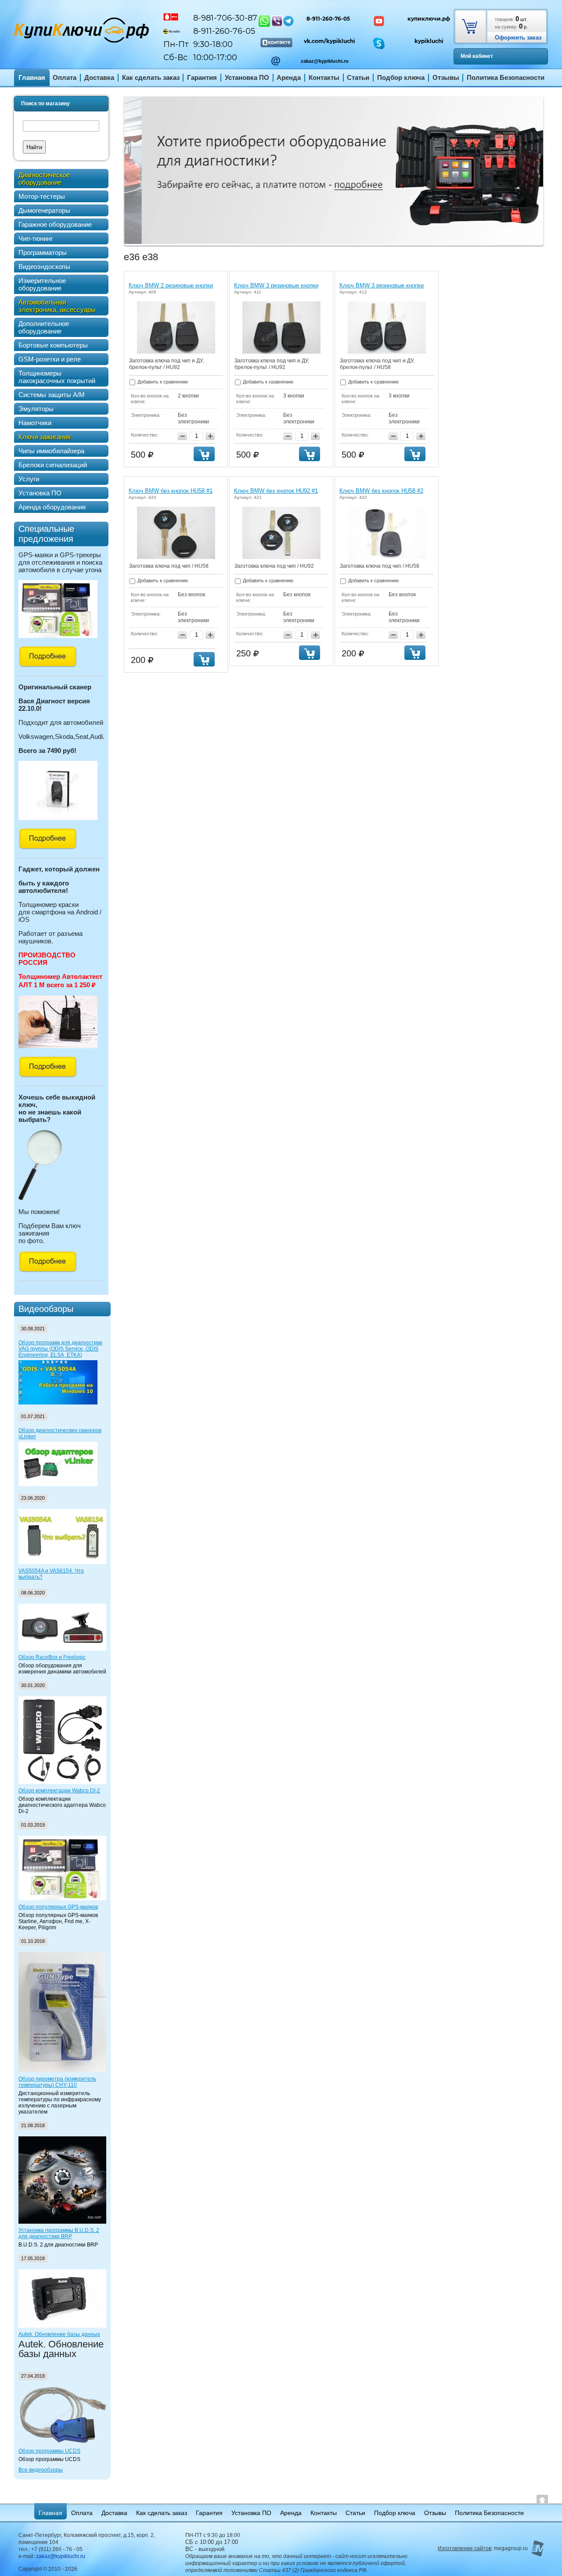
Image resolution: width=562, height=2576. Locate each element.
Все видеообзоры (41, 2470)
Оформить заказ (518, 38)
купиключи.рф (429, 19)
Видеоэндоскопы (44, 267)
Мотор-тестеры (42, 196)
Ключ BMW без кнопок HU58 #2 (381, 491)
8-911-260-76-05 (328, 19)
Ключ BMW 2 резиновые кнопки (171, 285)
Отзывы (446, 77)
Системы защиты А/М (52, 395)
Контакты (324, 77)
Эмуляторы (36, 409)
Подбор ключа (401, 77)
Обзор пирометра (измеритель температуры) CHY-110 (57, 2082)
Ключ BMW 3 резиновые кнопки (276, 285)
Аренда (289, 77)
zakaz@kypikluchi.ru (325, 61)
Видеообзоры (46, 1309)
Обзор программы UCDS (49, 2451)
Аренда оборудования (52, 507)
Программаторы (43, 253)
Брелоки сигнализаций (53, 465)
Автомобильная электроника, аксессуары (57, 306)
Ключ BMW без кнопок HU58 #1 (171, 491)
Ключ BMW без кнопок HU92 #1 (276, 491)
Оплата (65, 77)
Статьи (358, 77)
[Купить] (205, 454)
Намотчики (35, 423)
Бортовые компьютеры (53, 345)
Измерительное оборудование (42, 284)
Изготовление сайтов (465, 2548)
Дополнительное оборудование (44, 327)
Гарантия (202, 77)
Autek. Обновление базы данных (59, 2334)
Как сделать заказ (151, 77)
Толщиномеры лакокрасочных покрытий (57, 377)
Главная (32, 77)
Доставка (99, 77)
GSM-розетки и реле (50, 359)
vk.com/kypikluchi (330, 41)
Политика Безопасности (506, 77)
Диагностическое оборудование (44, 179)
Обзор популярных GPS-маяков (58, 1907)
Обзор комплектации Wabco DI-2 (59, 1791)
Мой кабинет (477, 56)
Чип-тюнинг (36, 238)
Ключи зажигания (45, 437)
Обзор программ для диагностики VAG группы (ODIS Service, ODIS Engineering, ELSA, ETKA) (60, 1349)
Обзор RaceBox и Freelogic (52, 1657)
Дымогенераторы (44, 210)
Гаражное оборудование (55, 224)
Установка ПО (247, 77)
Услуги (29, 479)
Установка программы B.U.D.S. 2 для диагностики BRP (59, 2233)
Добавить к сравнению (162, 382)
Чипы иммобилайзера (51, 451)
